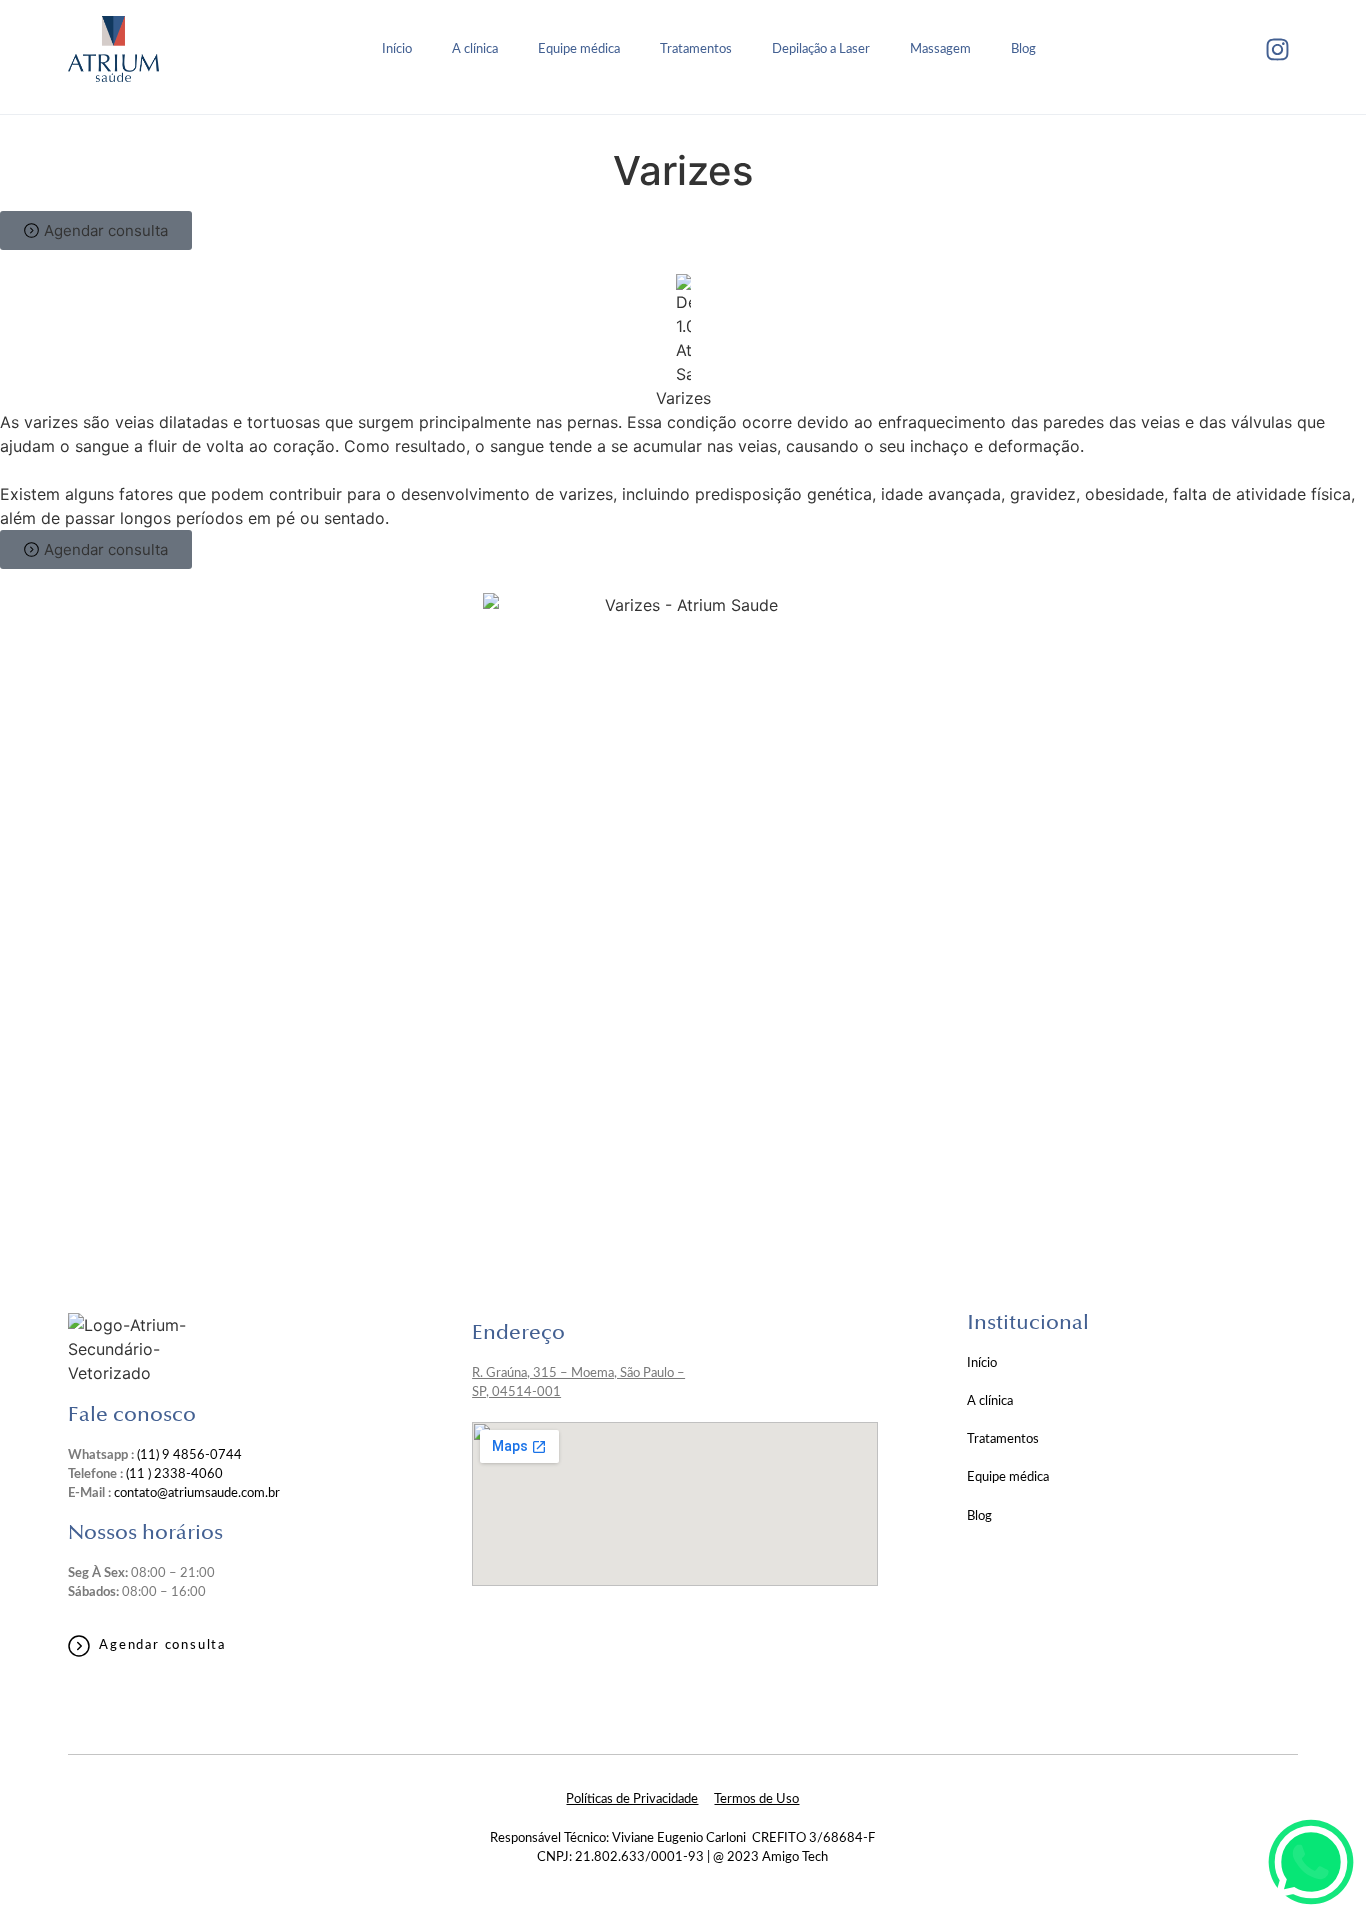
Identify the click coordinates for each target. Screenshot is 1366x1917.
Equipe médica (579, 49)
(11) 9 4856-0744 (189, 1455)
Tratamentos (696, 49)
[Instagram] (1278, 49)
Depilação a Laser (821, 49)
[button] (96, 230)
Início (397, 49)
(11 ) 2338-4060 (174, 1474)
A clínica (475, 49)
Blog (1023, 49)
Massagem (940, 49)
